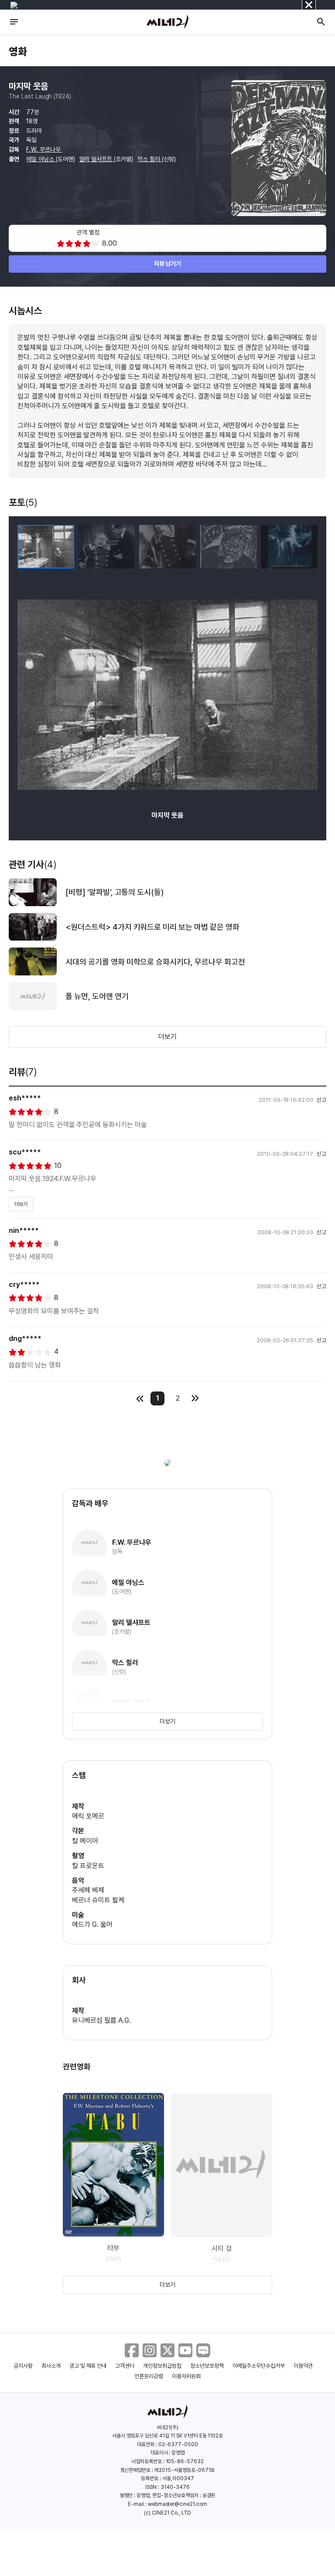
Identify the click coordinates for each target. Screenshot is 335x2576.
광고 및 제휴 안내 (88, 2366)
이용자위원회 (186, 2376)
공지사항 (23, 2366)
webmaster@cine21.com (178, 2504)
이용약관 (303, 2366)
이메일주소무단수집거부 (259, 2366)
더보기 (167, 1037)
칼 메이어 (85, 1841)
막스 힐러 (150, 159)
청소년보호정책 (207, 2366)
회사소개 (51, 2366)
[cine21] (167, 22)
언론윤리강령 (149, 2376)
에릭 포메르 (88, 1816)
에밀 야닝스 (41, 159)
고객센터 (125, 2366)
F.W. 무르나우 (44, 149)
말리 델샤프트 (97, 159)
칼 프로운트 (88, 1866)
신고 (321, 1100)
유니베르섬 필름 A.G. (101, 2020)
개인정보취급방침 (162, 2366)
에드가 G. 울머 (92, 1924)
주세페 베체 (88, 1890)
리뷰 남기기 (168, 264)
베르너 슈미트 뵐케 (98, 1900)
